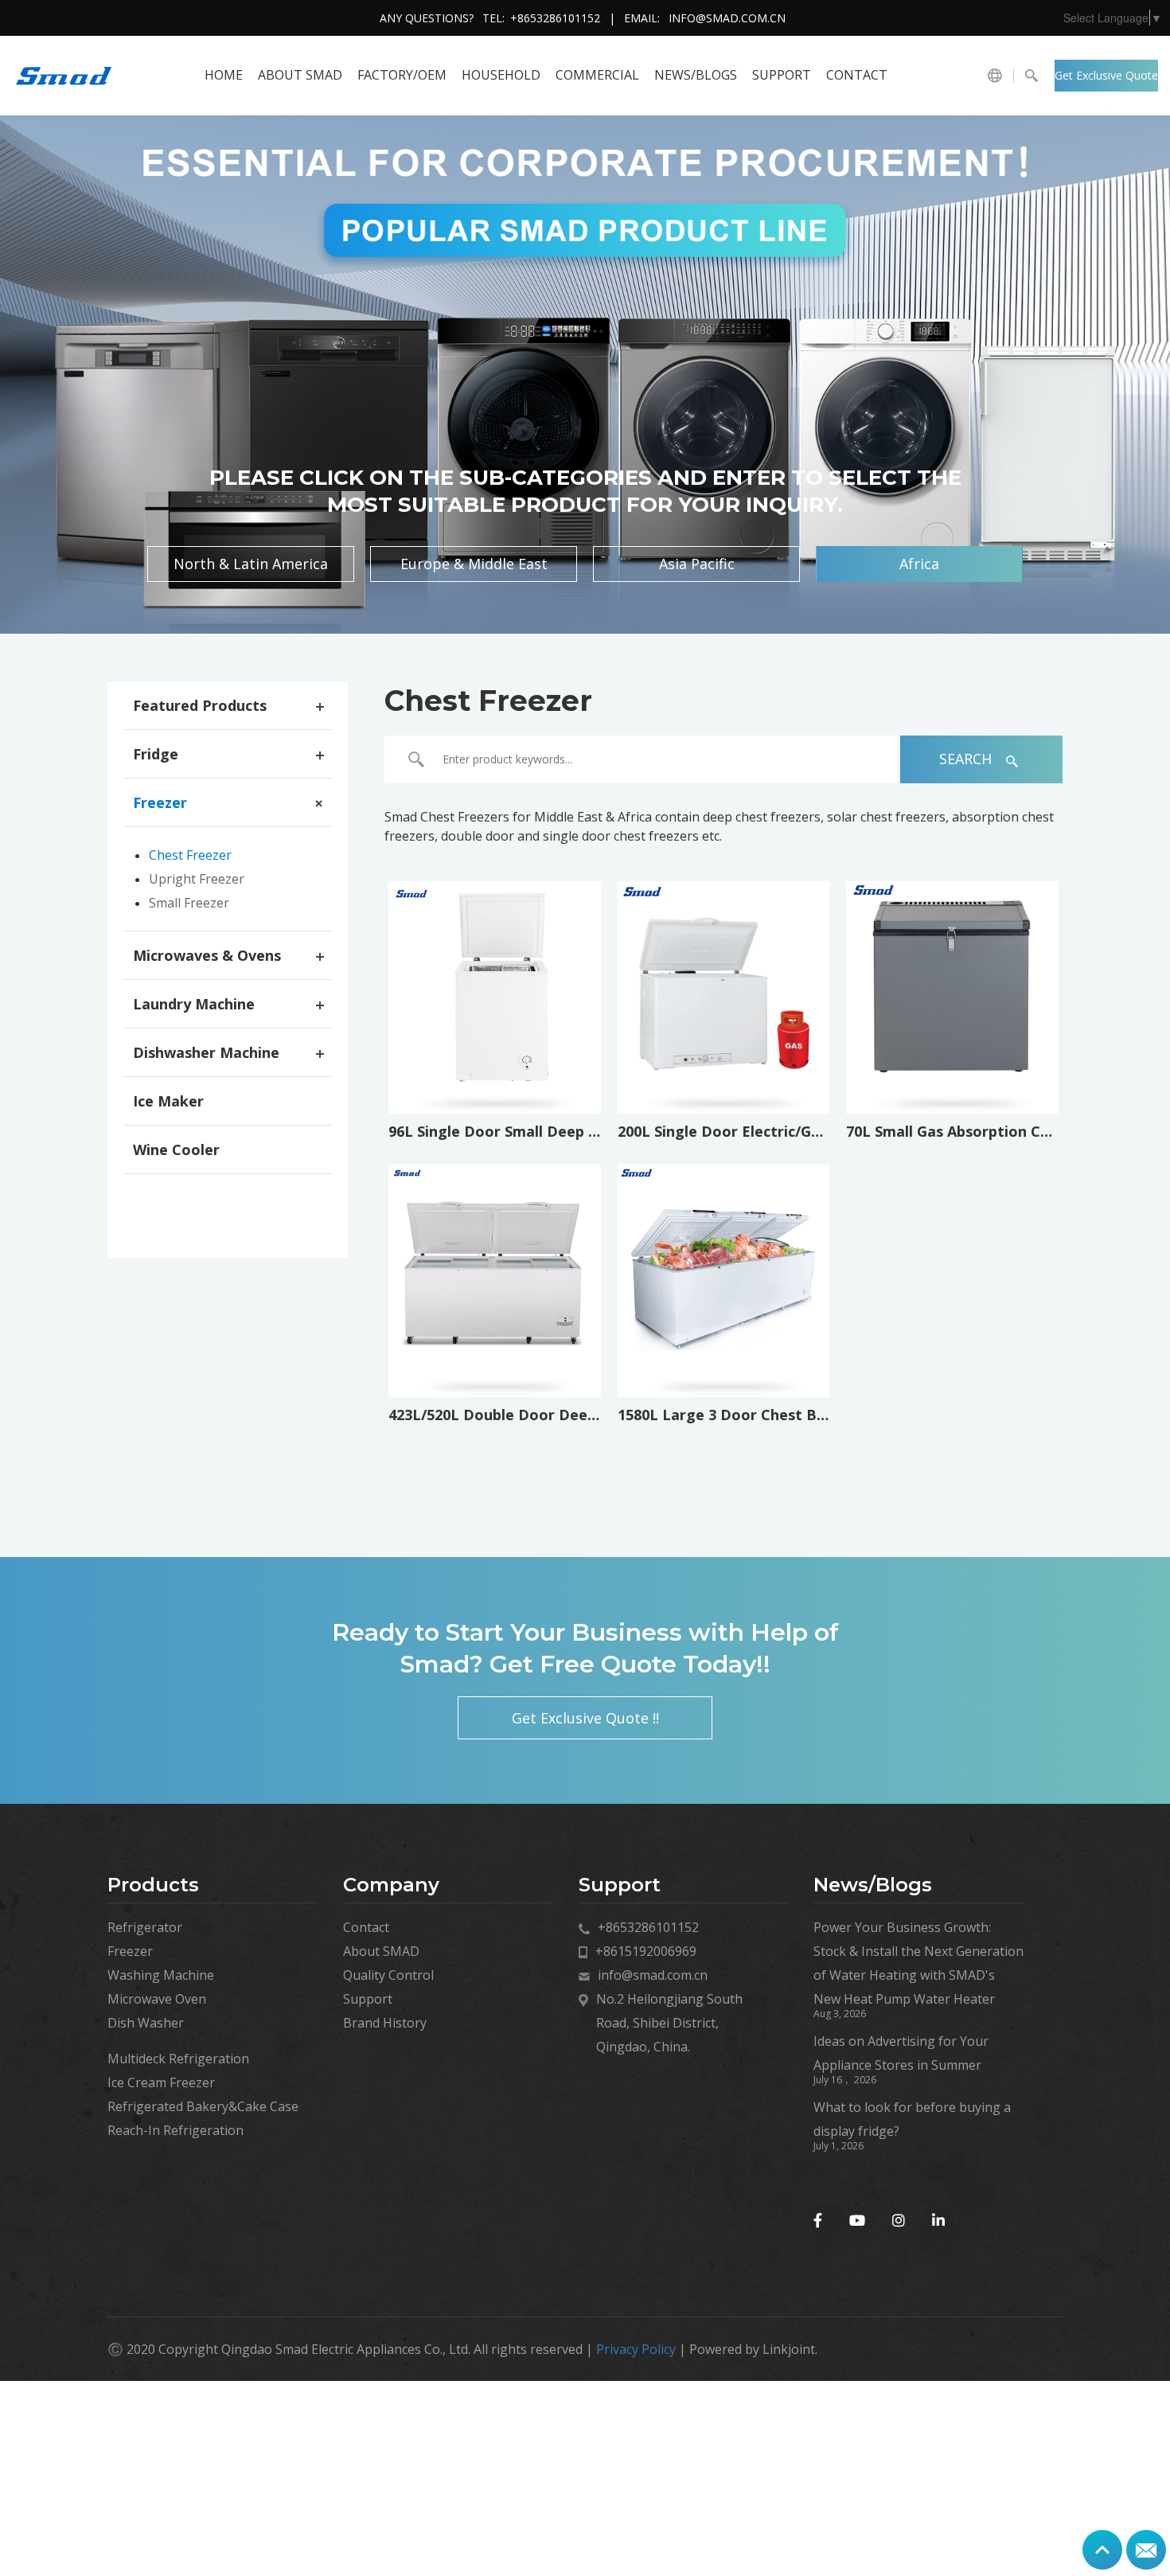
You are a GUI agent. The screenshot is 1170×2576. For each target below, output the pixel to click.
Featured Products (200, 705)
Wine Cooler (176, 1149)
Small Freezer (189, 903)
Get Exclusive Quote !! (1106, 80)
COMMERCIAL (597, 75)
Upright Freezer (197, 879)
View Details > (499, 1065)
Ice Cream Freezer (161, 2082)
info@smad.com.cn (727, 18)
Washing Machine (161, 1975)
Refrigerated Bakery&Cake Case (203, 2106)
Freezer (160, 802)
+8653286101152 (555, 18)
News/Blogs (696, 75)
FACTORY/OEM (402, 75)
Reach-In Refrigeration (175, 2130)
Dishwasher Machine (206, 1052)
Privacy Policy (636, 2349)
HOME (224, 75)
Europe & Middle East (474, 564)
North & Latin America (251, 564)
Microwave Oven (157, 1999)
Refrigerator (145, 1927)
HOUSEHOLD (501, 75)
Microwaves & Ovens (207, 955)
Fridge (156, 754)
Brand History (385, 2023)
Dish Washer (146, 2023)
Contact (857, 75)
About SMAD (300, 75)
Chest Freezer (190, 855)
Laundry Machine (194, 1004)
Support (782, 75)
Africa (919, 564)
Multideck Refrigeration (178, 2059)
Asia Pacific (697, 564)
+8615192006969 (646, 1951)
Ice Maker (168, 1101)
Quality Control (388, 1975)
